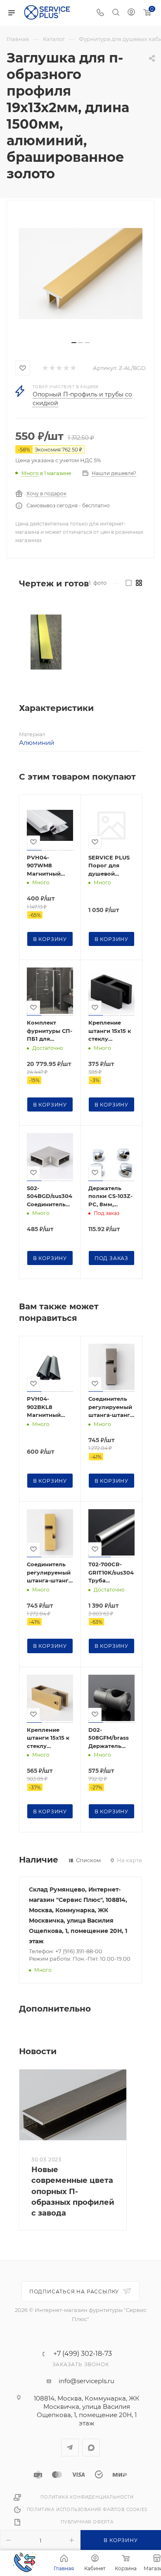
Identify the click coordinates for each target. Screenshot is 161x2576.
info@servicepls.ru (86, 2381)
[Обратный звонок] (24, 2563)
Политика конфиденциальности (87, 2497)
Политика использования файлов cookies (87, 2510)
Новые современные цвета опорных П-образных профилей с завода (73, 2191)
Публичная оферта (87, 2522)
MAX (91, 2448)
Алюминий (37, 743)
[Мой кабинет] (131, 13)
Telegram (70, 2448)
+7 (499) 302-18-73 (83, 2354)
